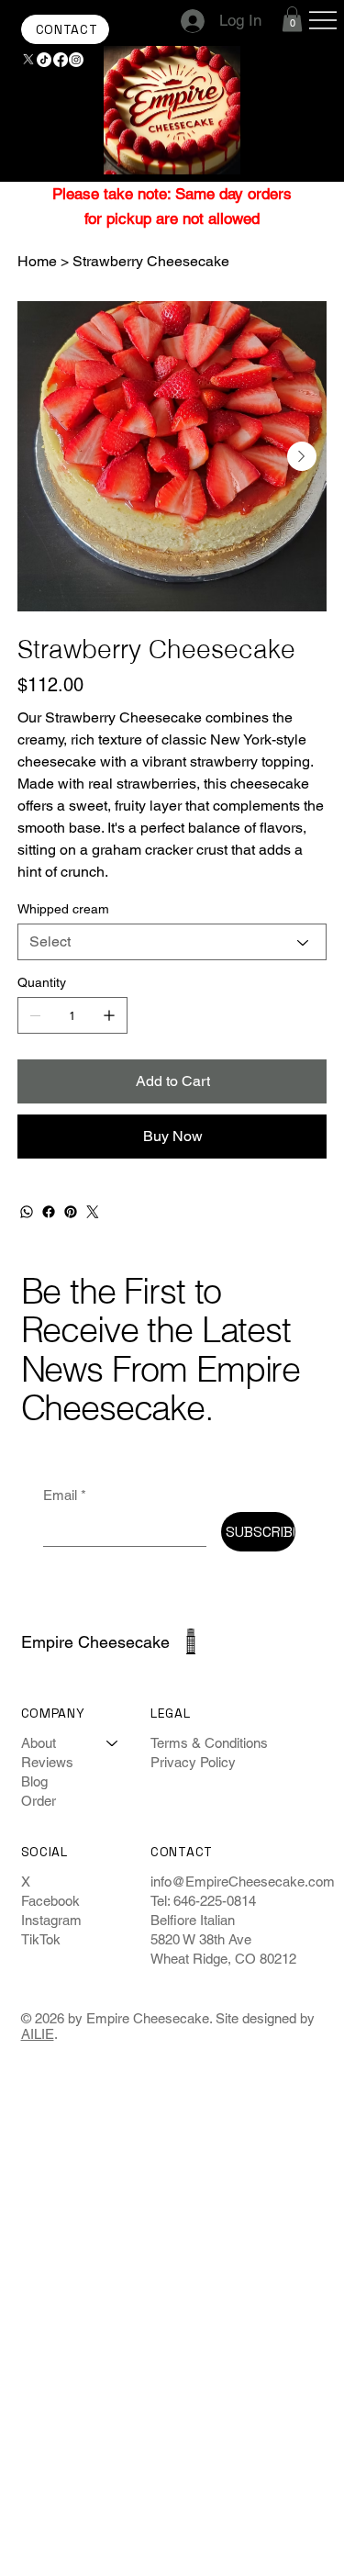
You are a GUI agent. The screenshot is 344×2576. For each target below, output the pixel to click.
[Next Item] (302, 456)
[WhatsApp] (27, 1212)
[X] (28, 60)
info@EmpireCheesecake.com (243, 1882)
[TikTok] (44, 60)
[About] (113, 1743)
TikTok (41, 1939)
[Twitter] (93, 1212)
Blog (34, 1781)
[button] (292, 19)
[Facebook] (61, 60)
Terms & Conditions (209, 1743)
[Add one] (109, 1015)
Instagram (51, 1920)
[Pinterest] (71, 1212)
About (39, 1743)
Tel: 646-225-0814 (203, 1901)
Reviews (47, 1762)
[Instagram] (76, 60)
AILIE (38, 2034)
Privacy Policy (193, 1762)
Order (39, 1801)
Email (65, 1495)
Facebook (50, 1901)
